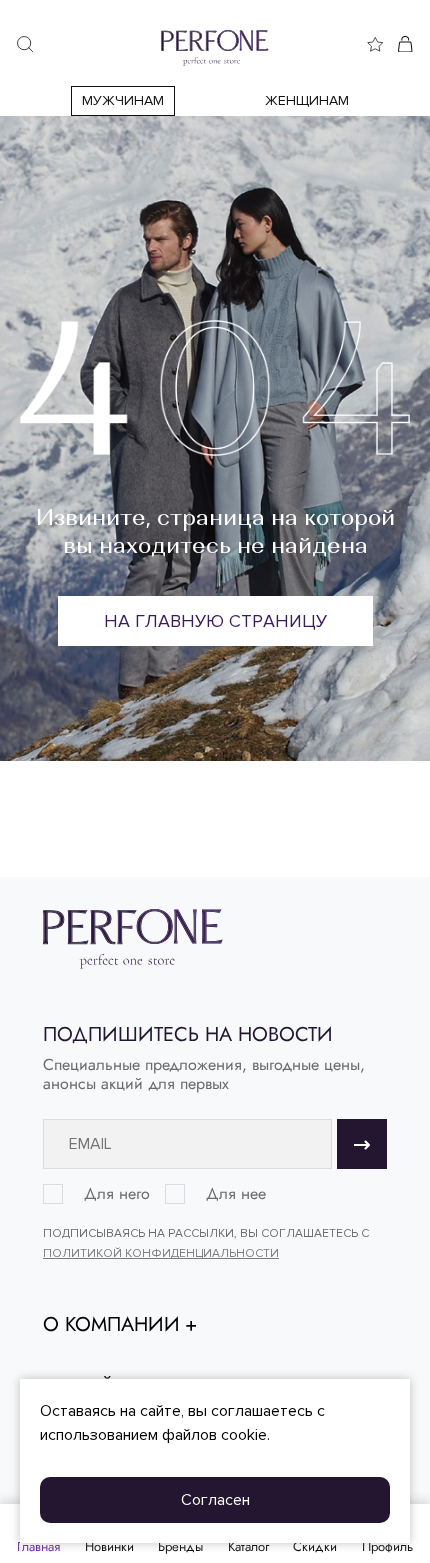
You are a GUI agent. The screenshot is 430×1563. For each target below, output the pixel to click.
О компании (111, 1325)
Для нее (236, 1194)
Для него (117, 1194)
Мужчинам (123, 100)
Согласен (215, 1500)
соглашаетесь (262, 1411)
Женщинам (307, 100)
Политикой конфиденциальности (161, 1253)
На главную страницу (215, 621)
